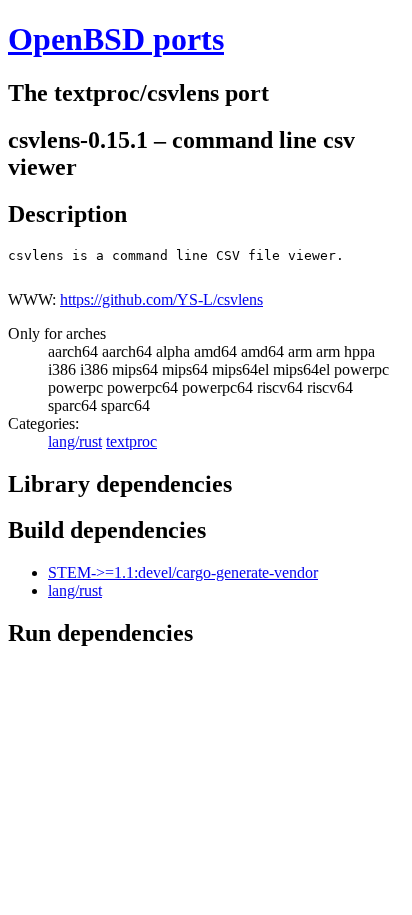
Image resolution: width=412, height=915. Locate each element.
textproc (131, 441)
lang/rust (75, 441)
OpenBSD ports (116, 39)
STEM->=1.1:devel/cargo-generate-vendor (183, 572)
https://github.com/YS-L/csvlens (161, 299)
